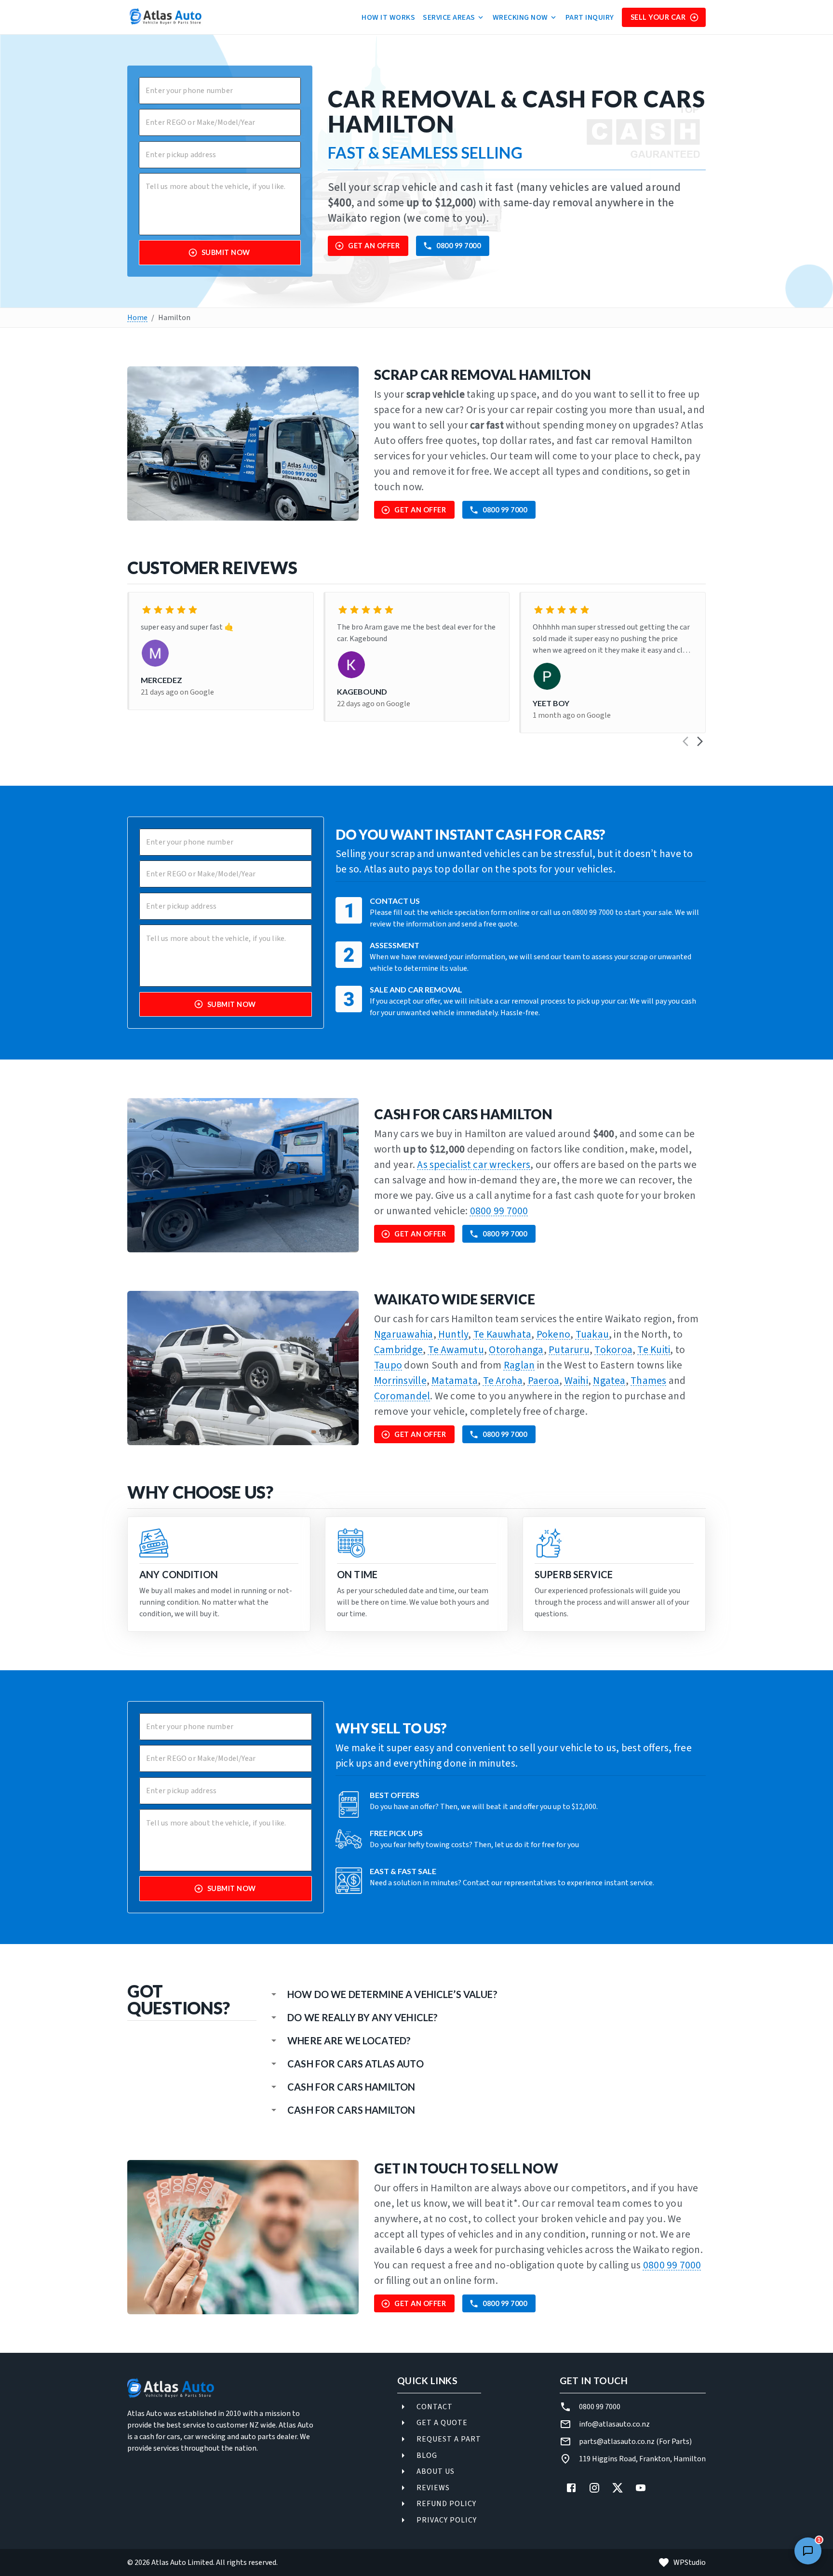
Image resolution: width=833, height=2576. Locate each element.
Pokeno (553, 1335)
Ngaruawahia (404, 1335)
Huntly (453, 1335)
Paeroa (544, 1381)
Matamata (455, 1381)
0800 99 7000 (458, 246)
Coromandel (402, 1396)
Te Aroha (503, 1381)
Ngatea (609, 1381)
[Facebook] (571, 2488)
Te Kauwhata (503, 1335)
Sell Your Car (658, 17)
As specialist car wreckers (474, 1165)
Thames (648, 1381)
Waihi (576, 1381)
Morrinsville (400, 1381)
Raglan (519, 1365)
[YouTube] (641, 2488)
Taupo (388, 1365)
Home (137, 318)
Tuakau (592, 1335)
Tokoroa (613, 1350)
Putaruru (569, 1350)
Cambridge (398, 1350)
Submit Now (226, 252)
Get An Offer (374, 246)
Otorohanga (516, 1350)
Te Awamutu (456, 1350)
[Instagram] (594, 2488)
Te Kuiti (654, 1350)
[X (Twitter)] (618, 2488)
